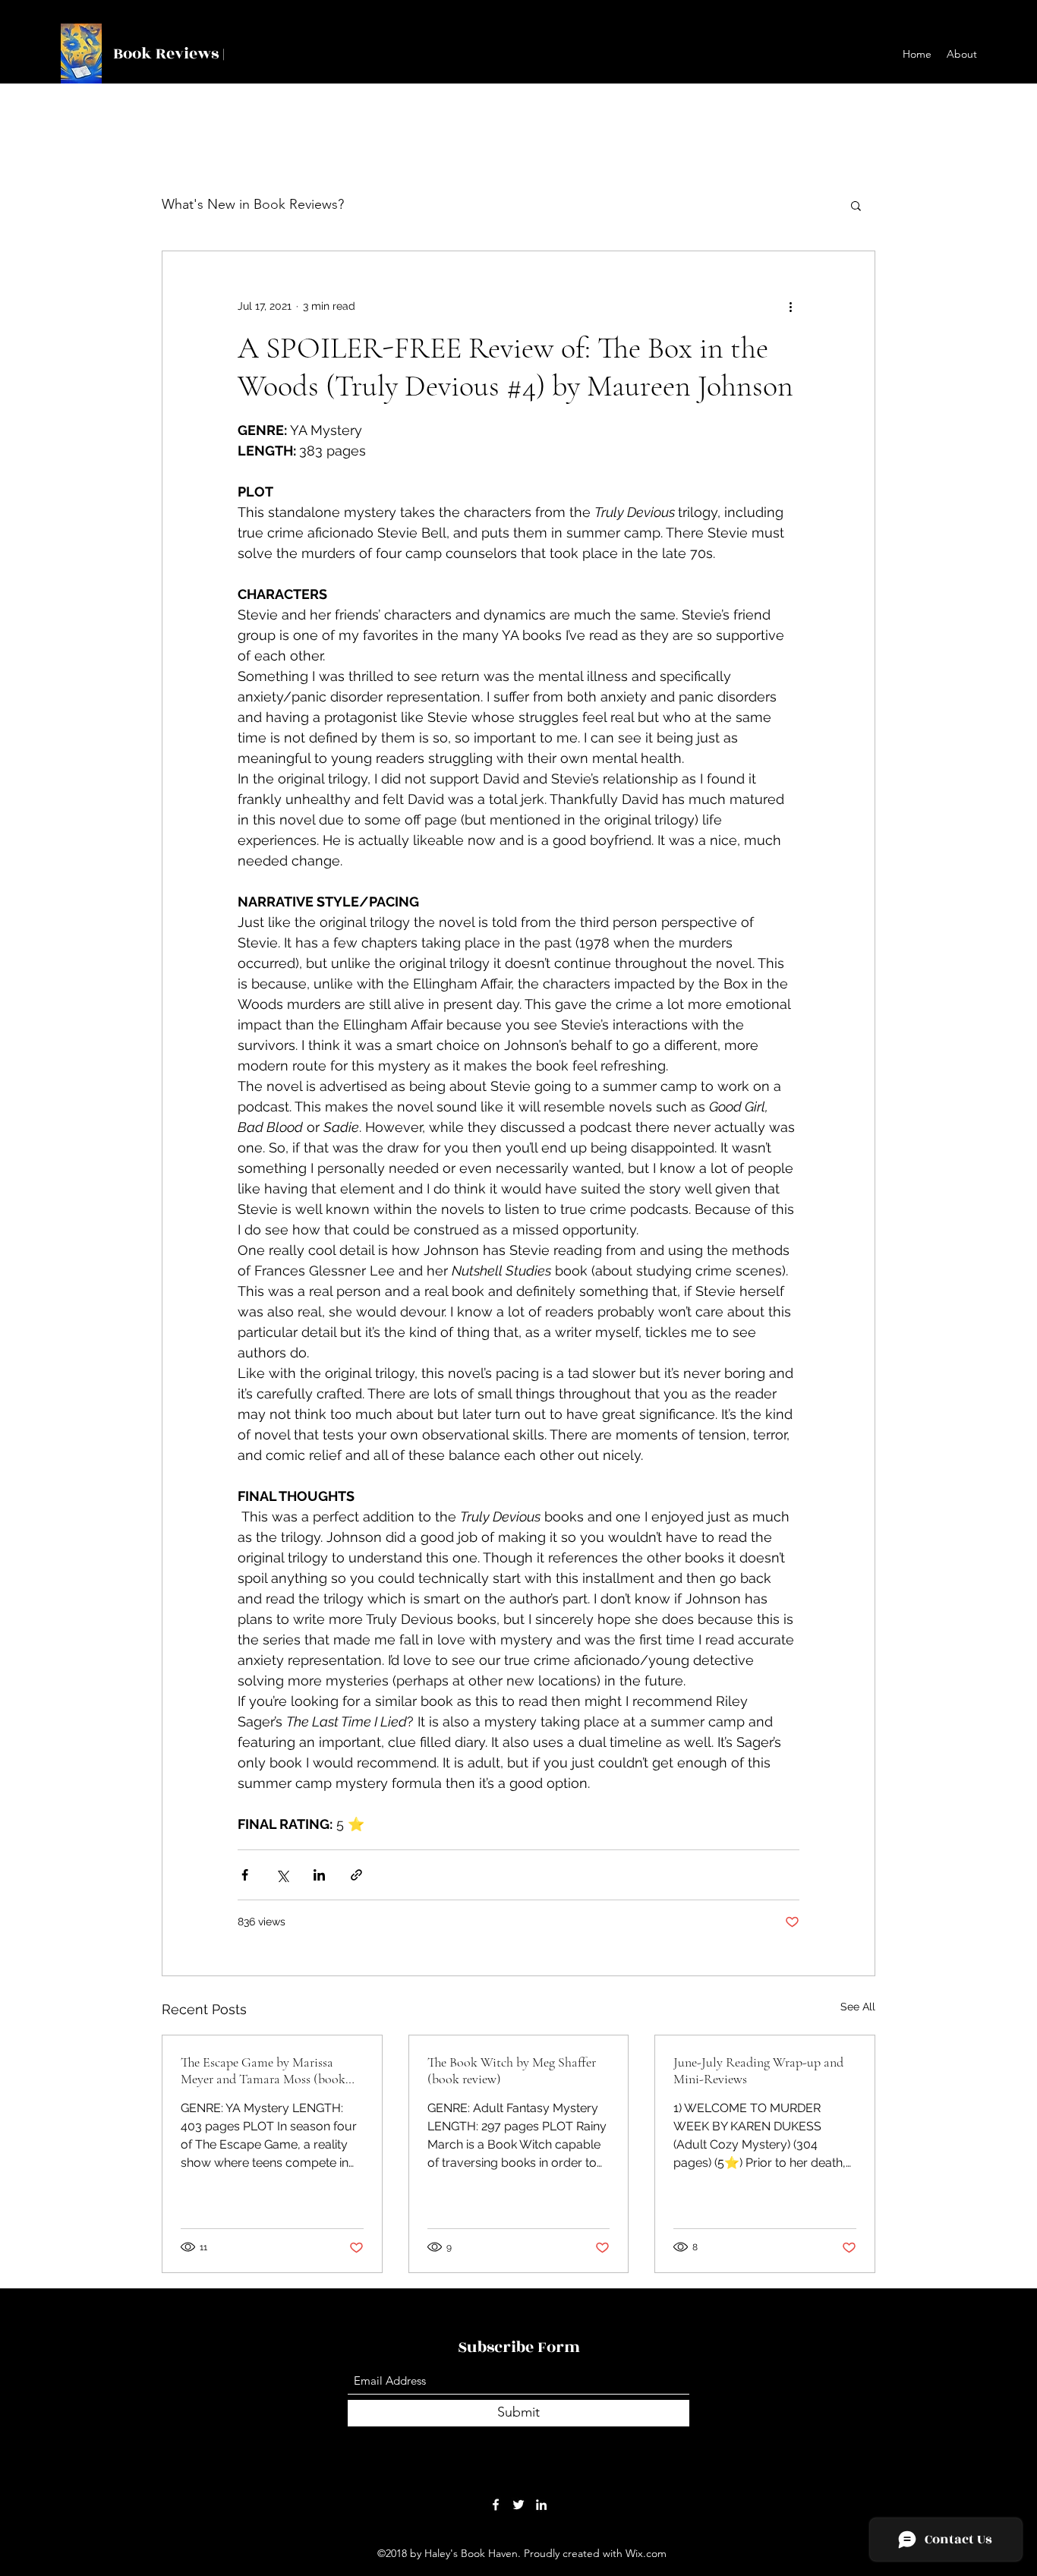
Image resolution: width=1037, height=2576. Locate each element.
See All (858, 2007)
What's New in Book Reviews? (253, 204)
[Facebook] (496, 2505)
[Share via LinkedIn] (319, 1875)
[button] (856, 205)
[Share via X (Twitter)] (282, 1875)
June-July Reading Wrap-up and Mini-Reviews (758, 2070)
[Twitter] (518, 2505)
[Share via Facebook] (245, 1875)
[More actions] (790, 306)
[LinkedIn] (541, 2505)
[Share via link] (356, 1875)
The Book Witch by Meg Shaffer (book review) (512, 2070)
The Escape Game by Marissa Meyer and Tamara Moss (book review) (263, 2070)
